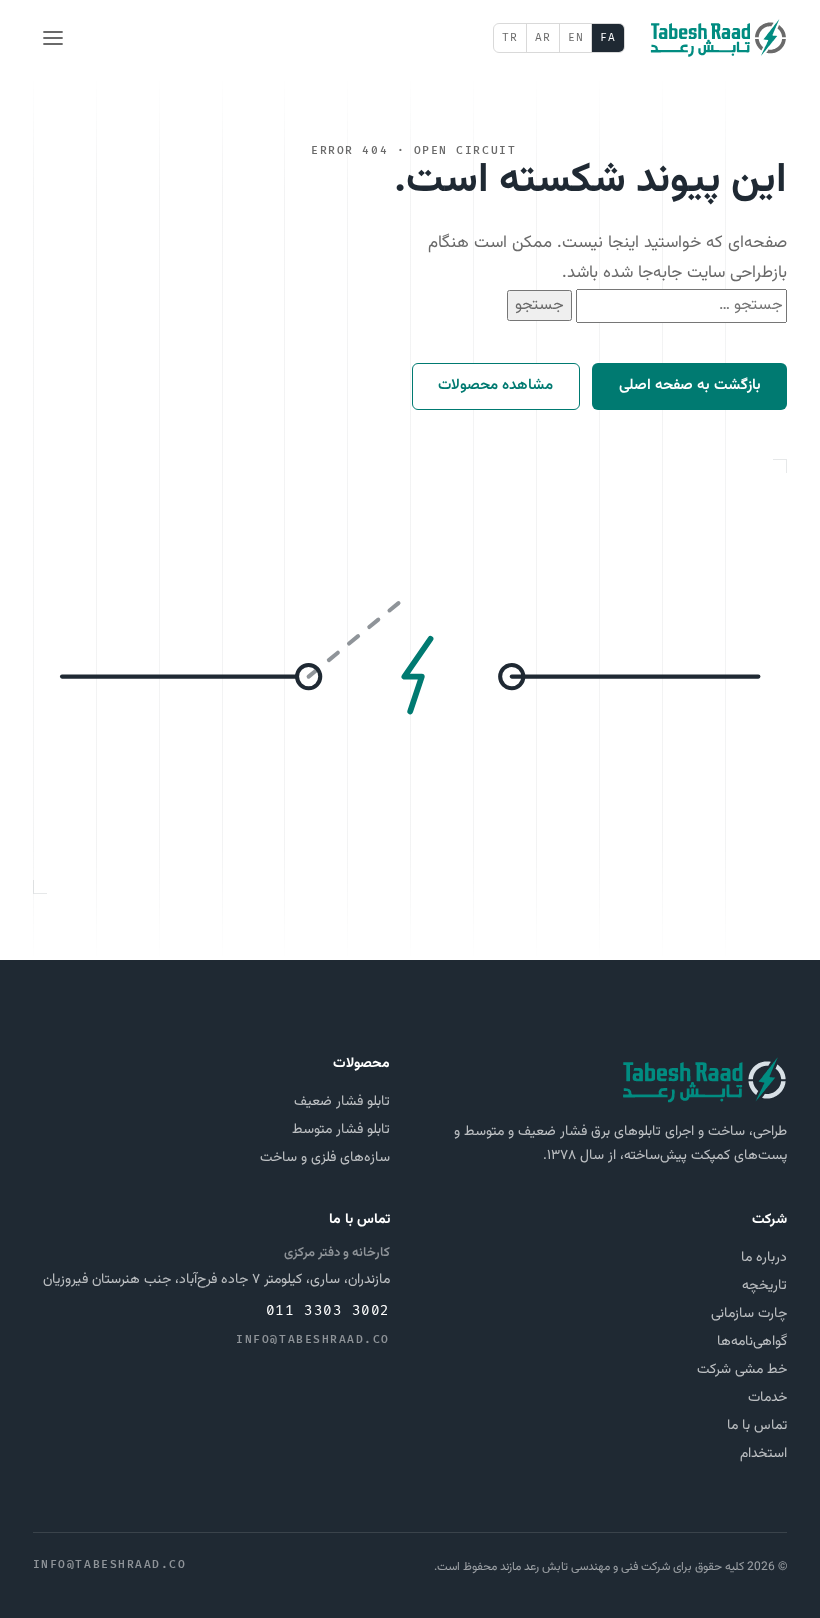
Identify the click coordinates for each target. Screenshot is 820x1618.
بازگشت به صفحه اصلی (690, 385)
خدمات (767, 1398)
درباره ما (764, 1258)
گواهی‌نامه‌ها (752, 1342)
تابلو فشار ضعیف (342, 1102)
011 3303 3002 (328, 1310)
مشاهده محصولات (495, 385)
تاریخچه (764, 1286)
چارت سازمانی (749, 1314)
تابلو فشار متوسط (341, 1130)
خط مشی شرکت (742, 1370)
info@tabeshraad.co (313, 1339)
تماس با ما (757, 1426)
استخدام (763, 1454)
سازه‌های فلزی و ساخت (325, 1158)
